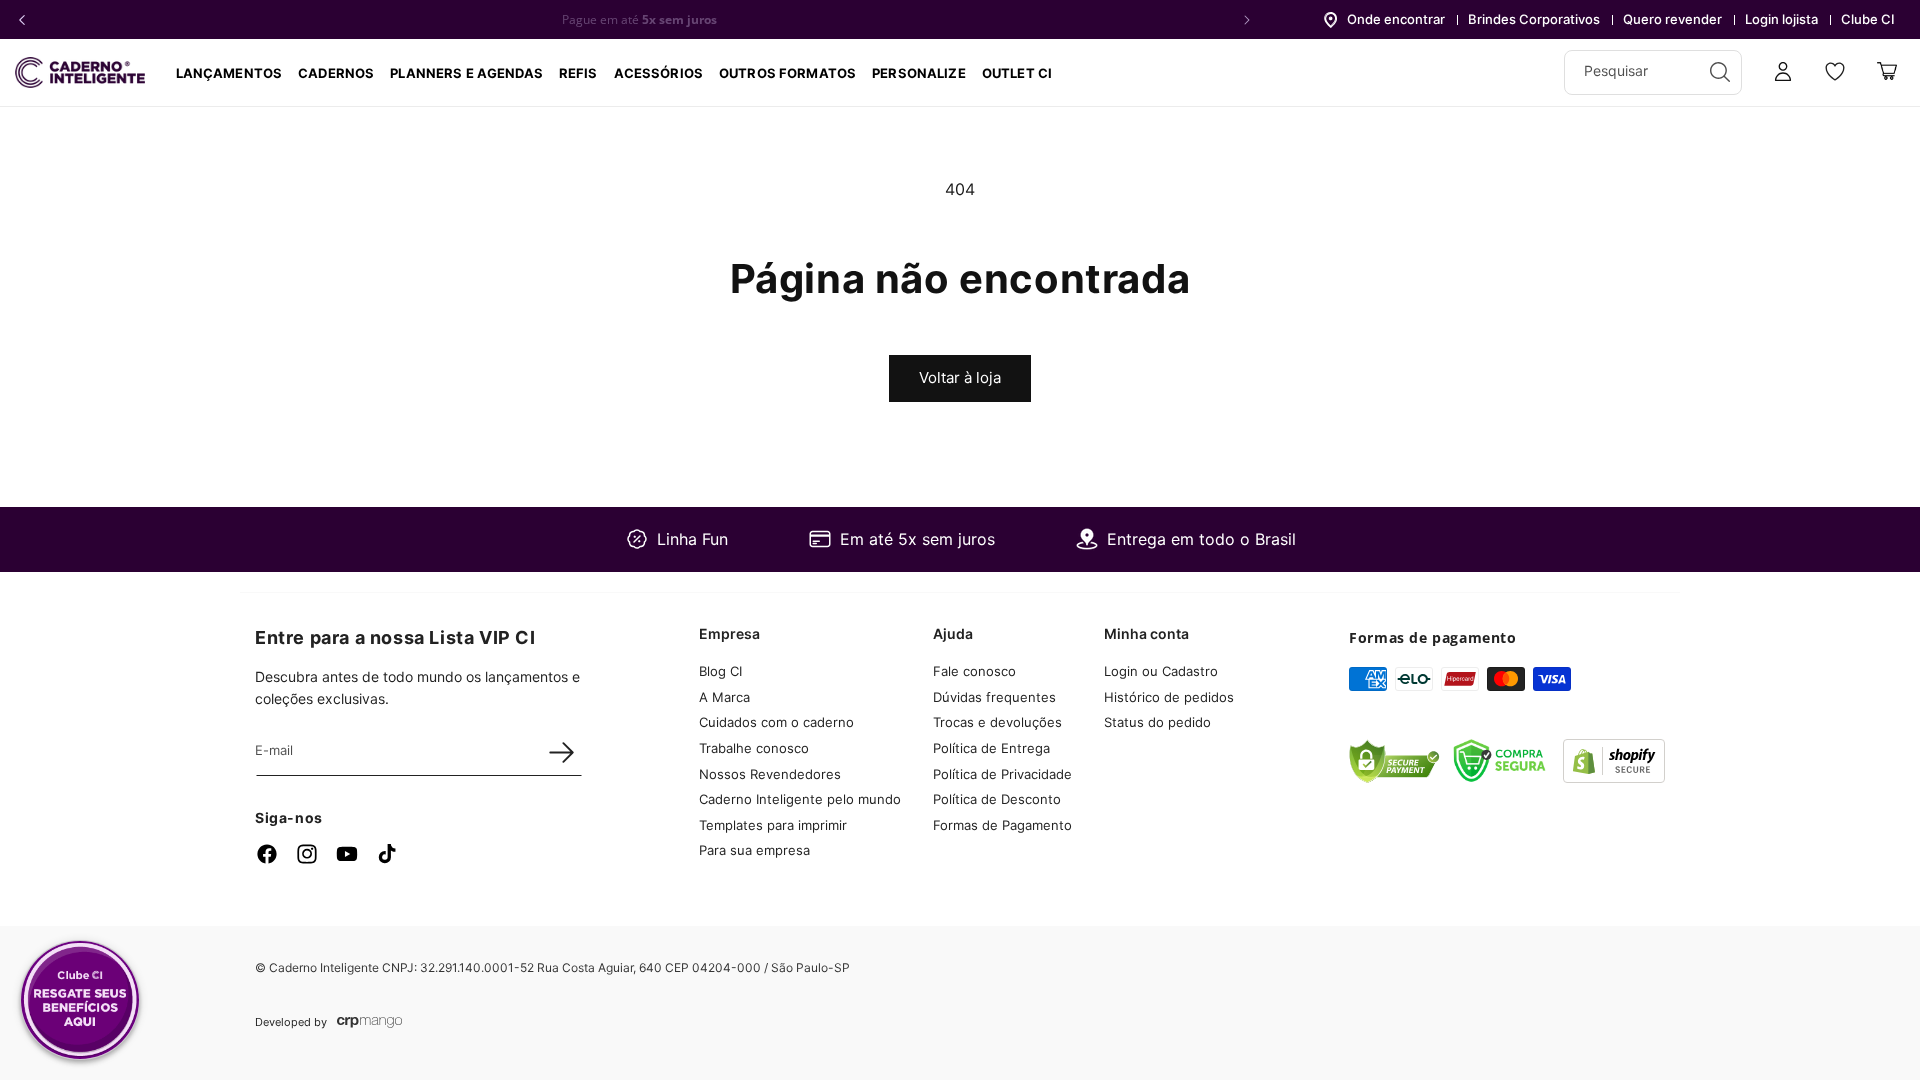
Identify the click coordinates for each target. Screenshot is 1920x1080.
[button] (336, 73)
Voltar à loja (960, 377)
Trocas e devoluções (997, 722)
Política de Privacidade (1002, 774)
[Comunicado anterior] (22, 20)
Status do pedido (1157, 722)
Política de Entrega (991, 748)
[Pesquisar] (1720, 72)
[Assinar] (561, 752)
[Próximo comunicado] (1247, 20)
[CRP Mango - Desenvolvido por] (369, 1022)
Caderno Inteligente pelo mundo (800, 799)
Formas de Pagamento (1002, 825)
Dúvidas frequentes (994, 697)
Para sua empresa (754, 850)
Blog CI (720, 671)
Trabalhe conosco (754, 748)
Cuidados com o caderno (776, 722)
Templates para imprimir (773, 825)
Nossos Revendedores (770, 774)
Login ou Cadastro (1161, 671)
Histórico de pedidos (1169, 697)
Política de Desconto (997, 799)
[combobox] (1653, 72)
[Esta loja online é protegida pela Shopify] (1614, 777)
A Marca (724, 697)
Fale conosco (974, 671)
